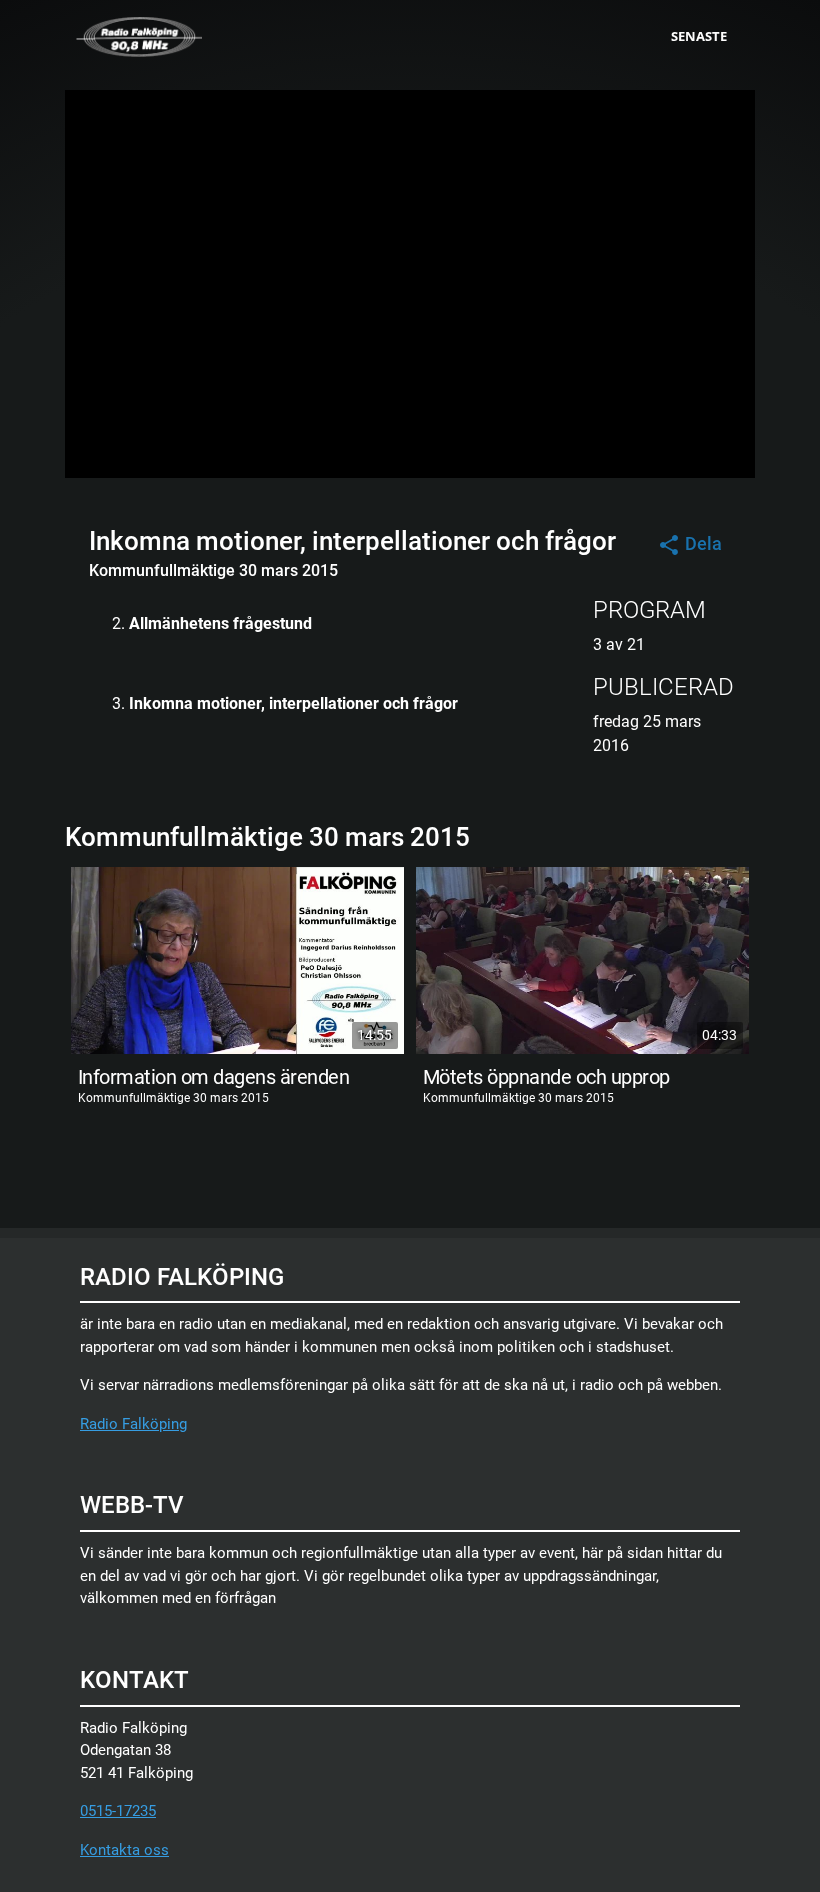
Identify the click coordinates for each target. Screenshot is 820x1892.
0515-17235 (118, 1811)
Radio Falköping (133, 1424)
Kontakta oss (124, 1850)
